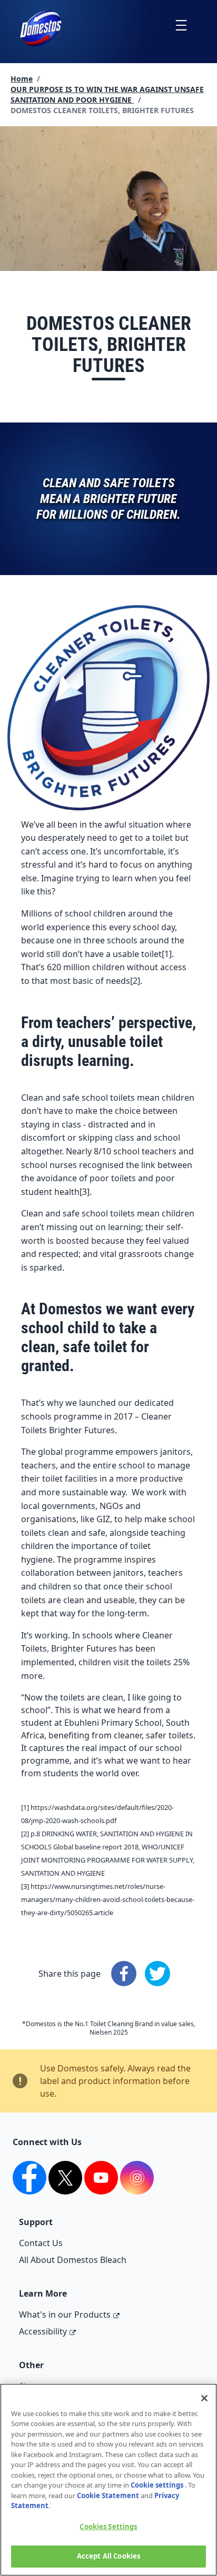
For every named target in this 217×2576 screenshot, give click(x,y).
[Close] (204, 2398)
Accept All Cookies (108, 2556)
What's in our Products (65, 2315)
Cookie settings (157, 2485)
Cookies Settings (108, 2527)
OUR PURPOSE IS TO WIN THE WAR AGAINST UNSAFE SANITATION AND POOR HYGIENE (107, 94)
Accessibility (43, 2331)
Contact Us (41, 2243)
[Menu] (181, 25)
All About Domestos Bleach (73, 2260)
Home (22, 79)
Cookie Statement (108, 2495)
